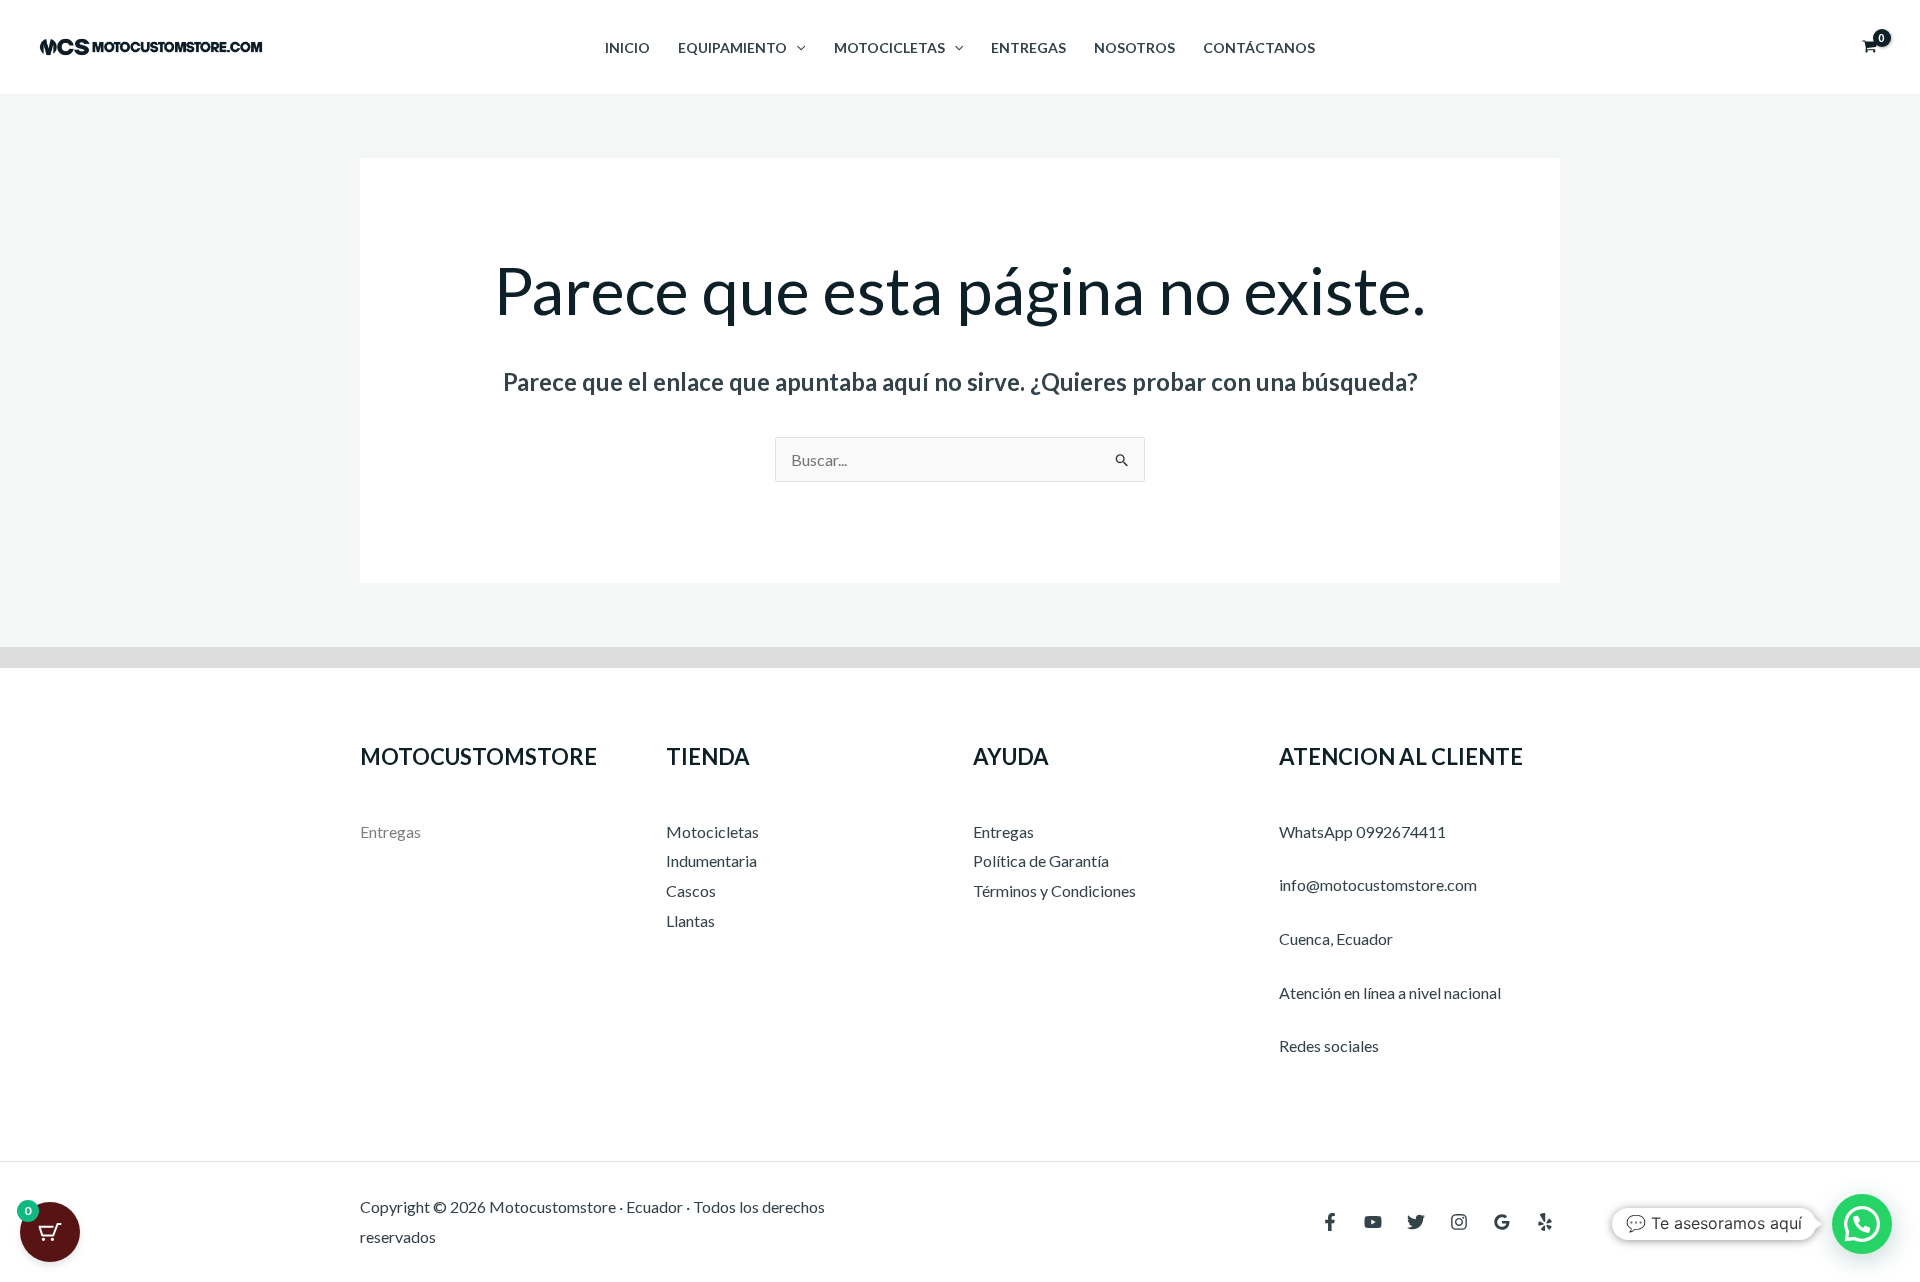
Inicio (627, 47)
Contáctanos (1259, 47)
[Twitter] (1416, 1222)
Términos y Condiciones (1054, 890)
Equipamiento (732, 47)
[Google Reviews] (1502, 1222)
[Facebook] (1330, 1222)
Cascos (691, 890)
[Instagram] (1459, 1222)
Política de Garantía (1041, 860)
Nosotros (1134, 47)
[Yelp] (1545, 1222)
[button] (796, 47)
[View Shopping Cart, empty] (1869, 47)
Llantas (690, 920)
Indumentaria (711, 860)
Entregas (1028, 47)
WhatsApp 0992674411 (1362, 831)
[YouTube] (1373, 1222)
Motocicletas (889, 47)
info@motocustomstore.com (1378, 884)
